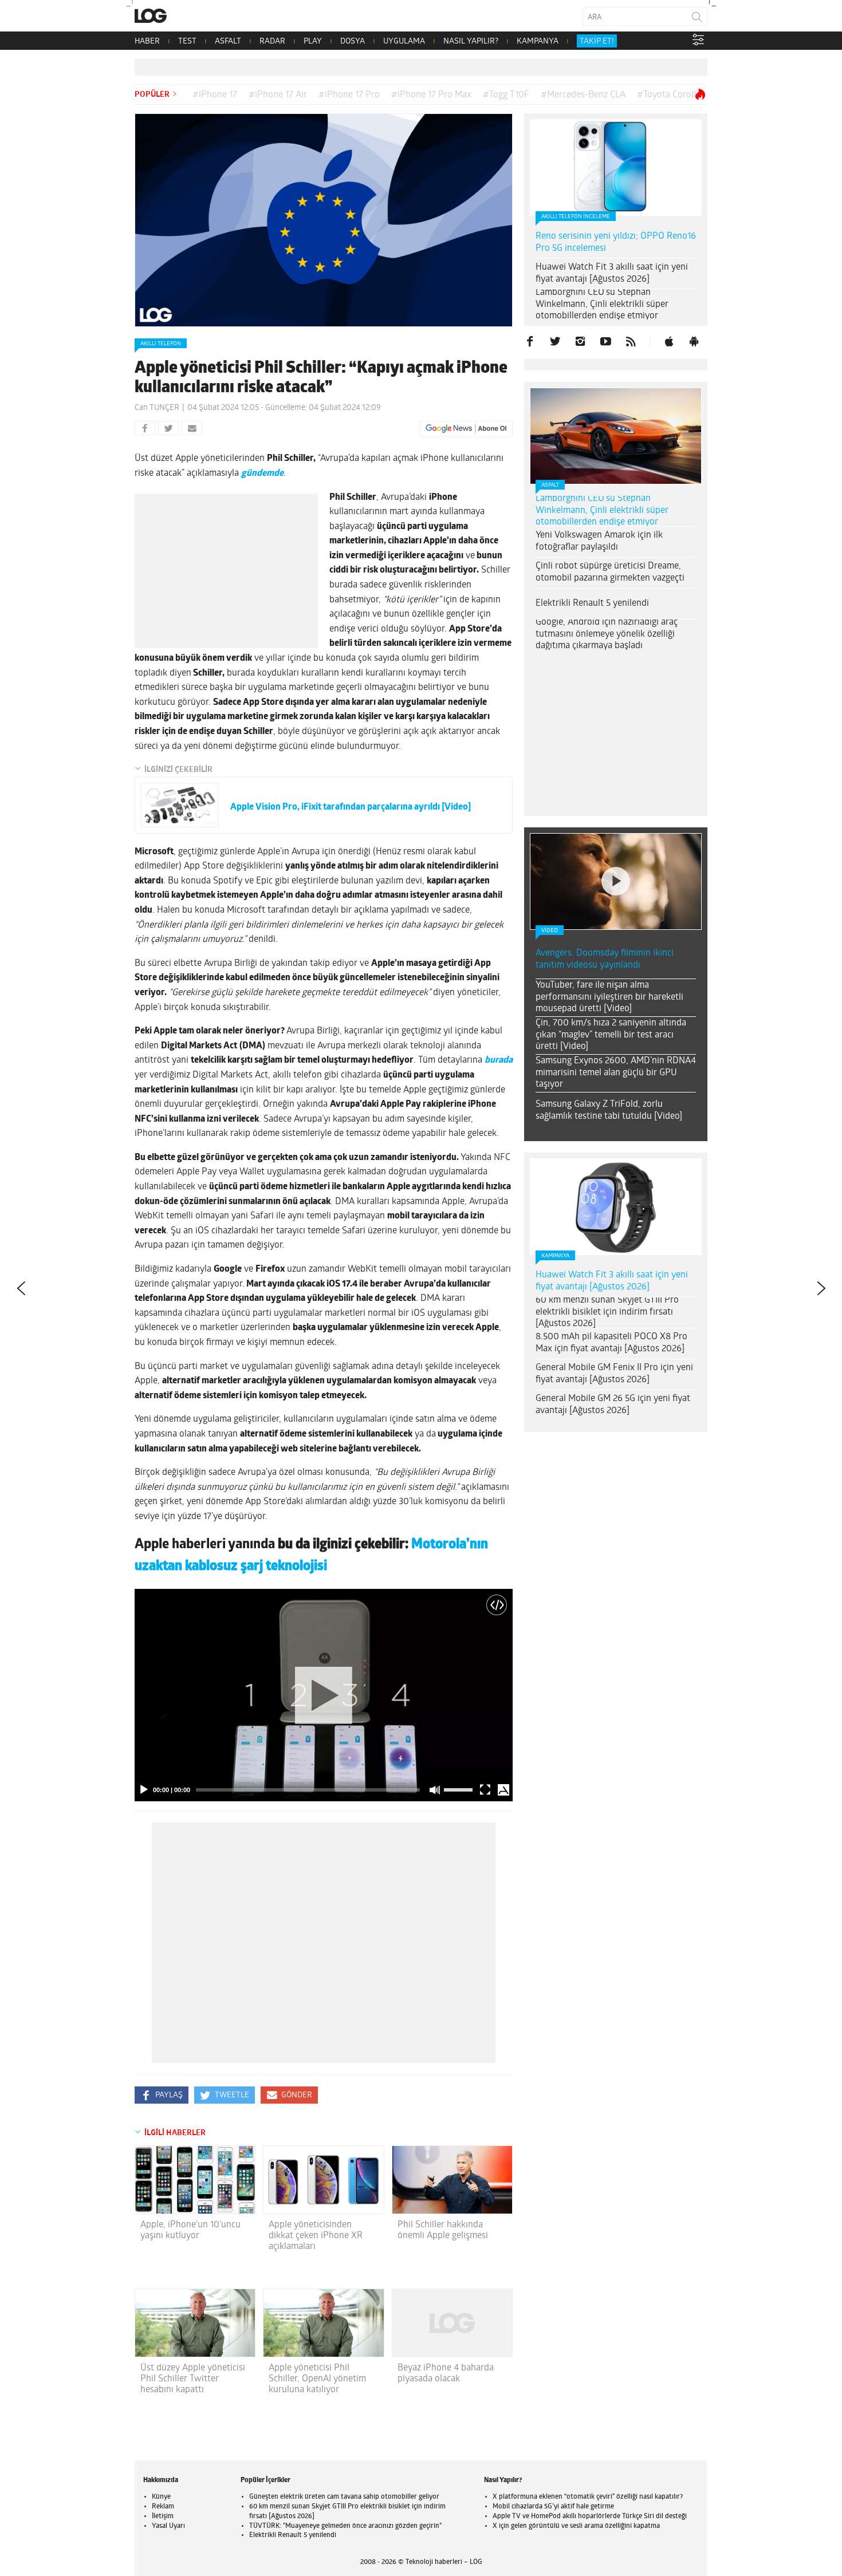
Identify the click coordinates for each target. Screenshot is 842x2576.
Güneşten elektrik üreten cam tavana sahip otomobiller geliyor (344, 2497)
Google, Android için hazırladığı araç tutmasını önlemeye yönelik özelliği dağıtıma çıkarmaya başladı (607, 634)
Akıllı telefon (161, 344)
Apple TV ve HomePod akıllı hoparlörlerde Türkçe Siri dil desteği (590, 2516)
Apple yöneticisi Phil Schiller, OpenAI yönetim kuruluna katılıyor (317, 2379)
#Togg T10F (506, 95)
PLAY (313, 42)
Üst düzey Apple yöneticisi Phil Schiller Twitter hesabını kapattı (193, 2379)
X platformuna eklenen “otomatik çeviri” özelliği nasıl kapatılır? (588, 2497)
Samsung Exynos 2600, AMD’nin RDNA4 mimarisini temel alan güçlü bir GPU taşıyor (616, 1073)
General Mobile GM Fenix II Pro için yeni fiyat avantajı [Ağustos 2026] (614, 1374)
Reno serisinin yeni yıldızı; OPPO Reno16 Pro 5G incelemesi (616, 242)
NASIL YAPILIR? (471, 42)
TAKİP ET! (597, 42)
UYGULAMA (404, 42)
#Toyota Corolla (669, 95)
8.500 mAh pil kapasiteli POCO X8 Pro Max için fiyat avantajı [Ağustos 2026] (611, 1343)
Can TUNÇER (157, 408)
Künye (161, 2497)
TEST (187, 42)
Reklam (163, 2507)
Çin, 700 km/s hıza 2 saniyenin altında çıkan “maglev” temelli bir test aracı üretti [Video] (611, 1035)
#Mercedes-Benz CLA (583, 95)
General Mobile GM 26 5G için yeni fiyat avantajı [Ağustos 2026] (613, 1405)
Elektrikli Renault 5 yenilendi (592, 603)
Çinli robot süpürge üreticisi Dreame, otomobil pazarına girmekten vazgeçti (610, 572)
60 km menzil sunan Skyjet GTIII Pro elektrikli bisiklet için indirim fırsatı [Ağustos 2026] (607, 1312)
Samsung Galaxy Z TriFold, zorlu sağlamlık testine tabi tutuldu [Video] (609, 1111)
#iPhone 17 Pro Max (431, 95)
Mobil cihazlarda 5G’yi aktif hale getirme (553, 2507)
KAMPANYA (538, 42)
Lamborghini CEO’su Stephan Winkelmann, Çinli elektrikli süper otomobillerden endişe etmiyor (602, 305)
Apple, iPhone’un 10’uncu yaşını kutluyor (190, 2230)
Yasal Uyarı (168, 2526)
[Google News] (466, 429)
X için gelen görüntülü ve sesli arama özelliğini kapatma (576, 2526)
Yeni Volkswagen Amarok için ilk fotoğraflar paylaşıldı (599, 541)
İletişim (163, 2516)
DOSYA (353, 42)
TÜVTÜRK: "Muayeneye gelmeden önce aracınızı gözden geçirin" (345, 2526)
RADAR (272, 42)
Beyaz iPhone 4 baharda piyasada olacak (446, 2374)
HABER (147, 42)
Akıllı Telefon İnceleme (576, 217)
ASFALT (228, 42)
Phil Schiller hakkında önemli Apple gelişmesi (443, 2230)
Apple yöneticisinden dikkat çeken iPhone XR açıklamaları (316, 2236)
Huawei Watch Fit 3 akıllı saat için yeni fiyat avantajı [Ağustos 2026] (612, 273)
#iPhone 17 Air (278, 95)
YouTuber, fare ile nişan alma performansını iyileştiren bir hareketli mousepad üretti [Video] (609, 997)
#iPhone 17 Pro (349, 95)
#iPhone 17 (215, 95)
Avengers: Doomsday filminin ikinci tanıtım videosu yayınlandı (605, 959)
